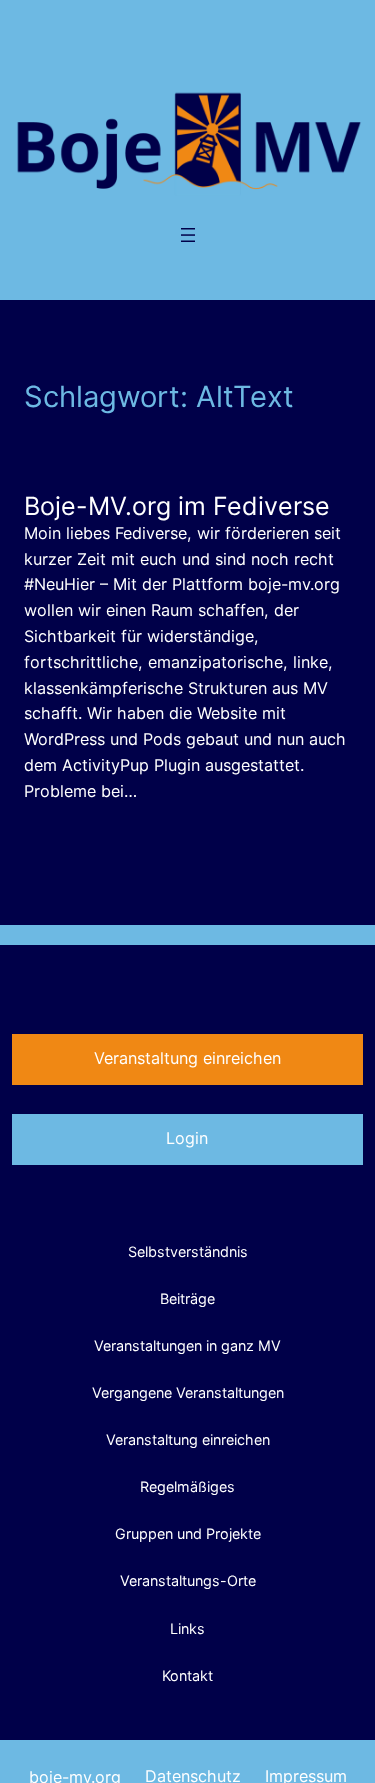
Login (187, 1138)
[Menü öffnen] (188, 235)
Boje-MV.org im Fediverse (177, 506)
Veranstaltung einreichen (187, 1058)
